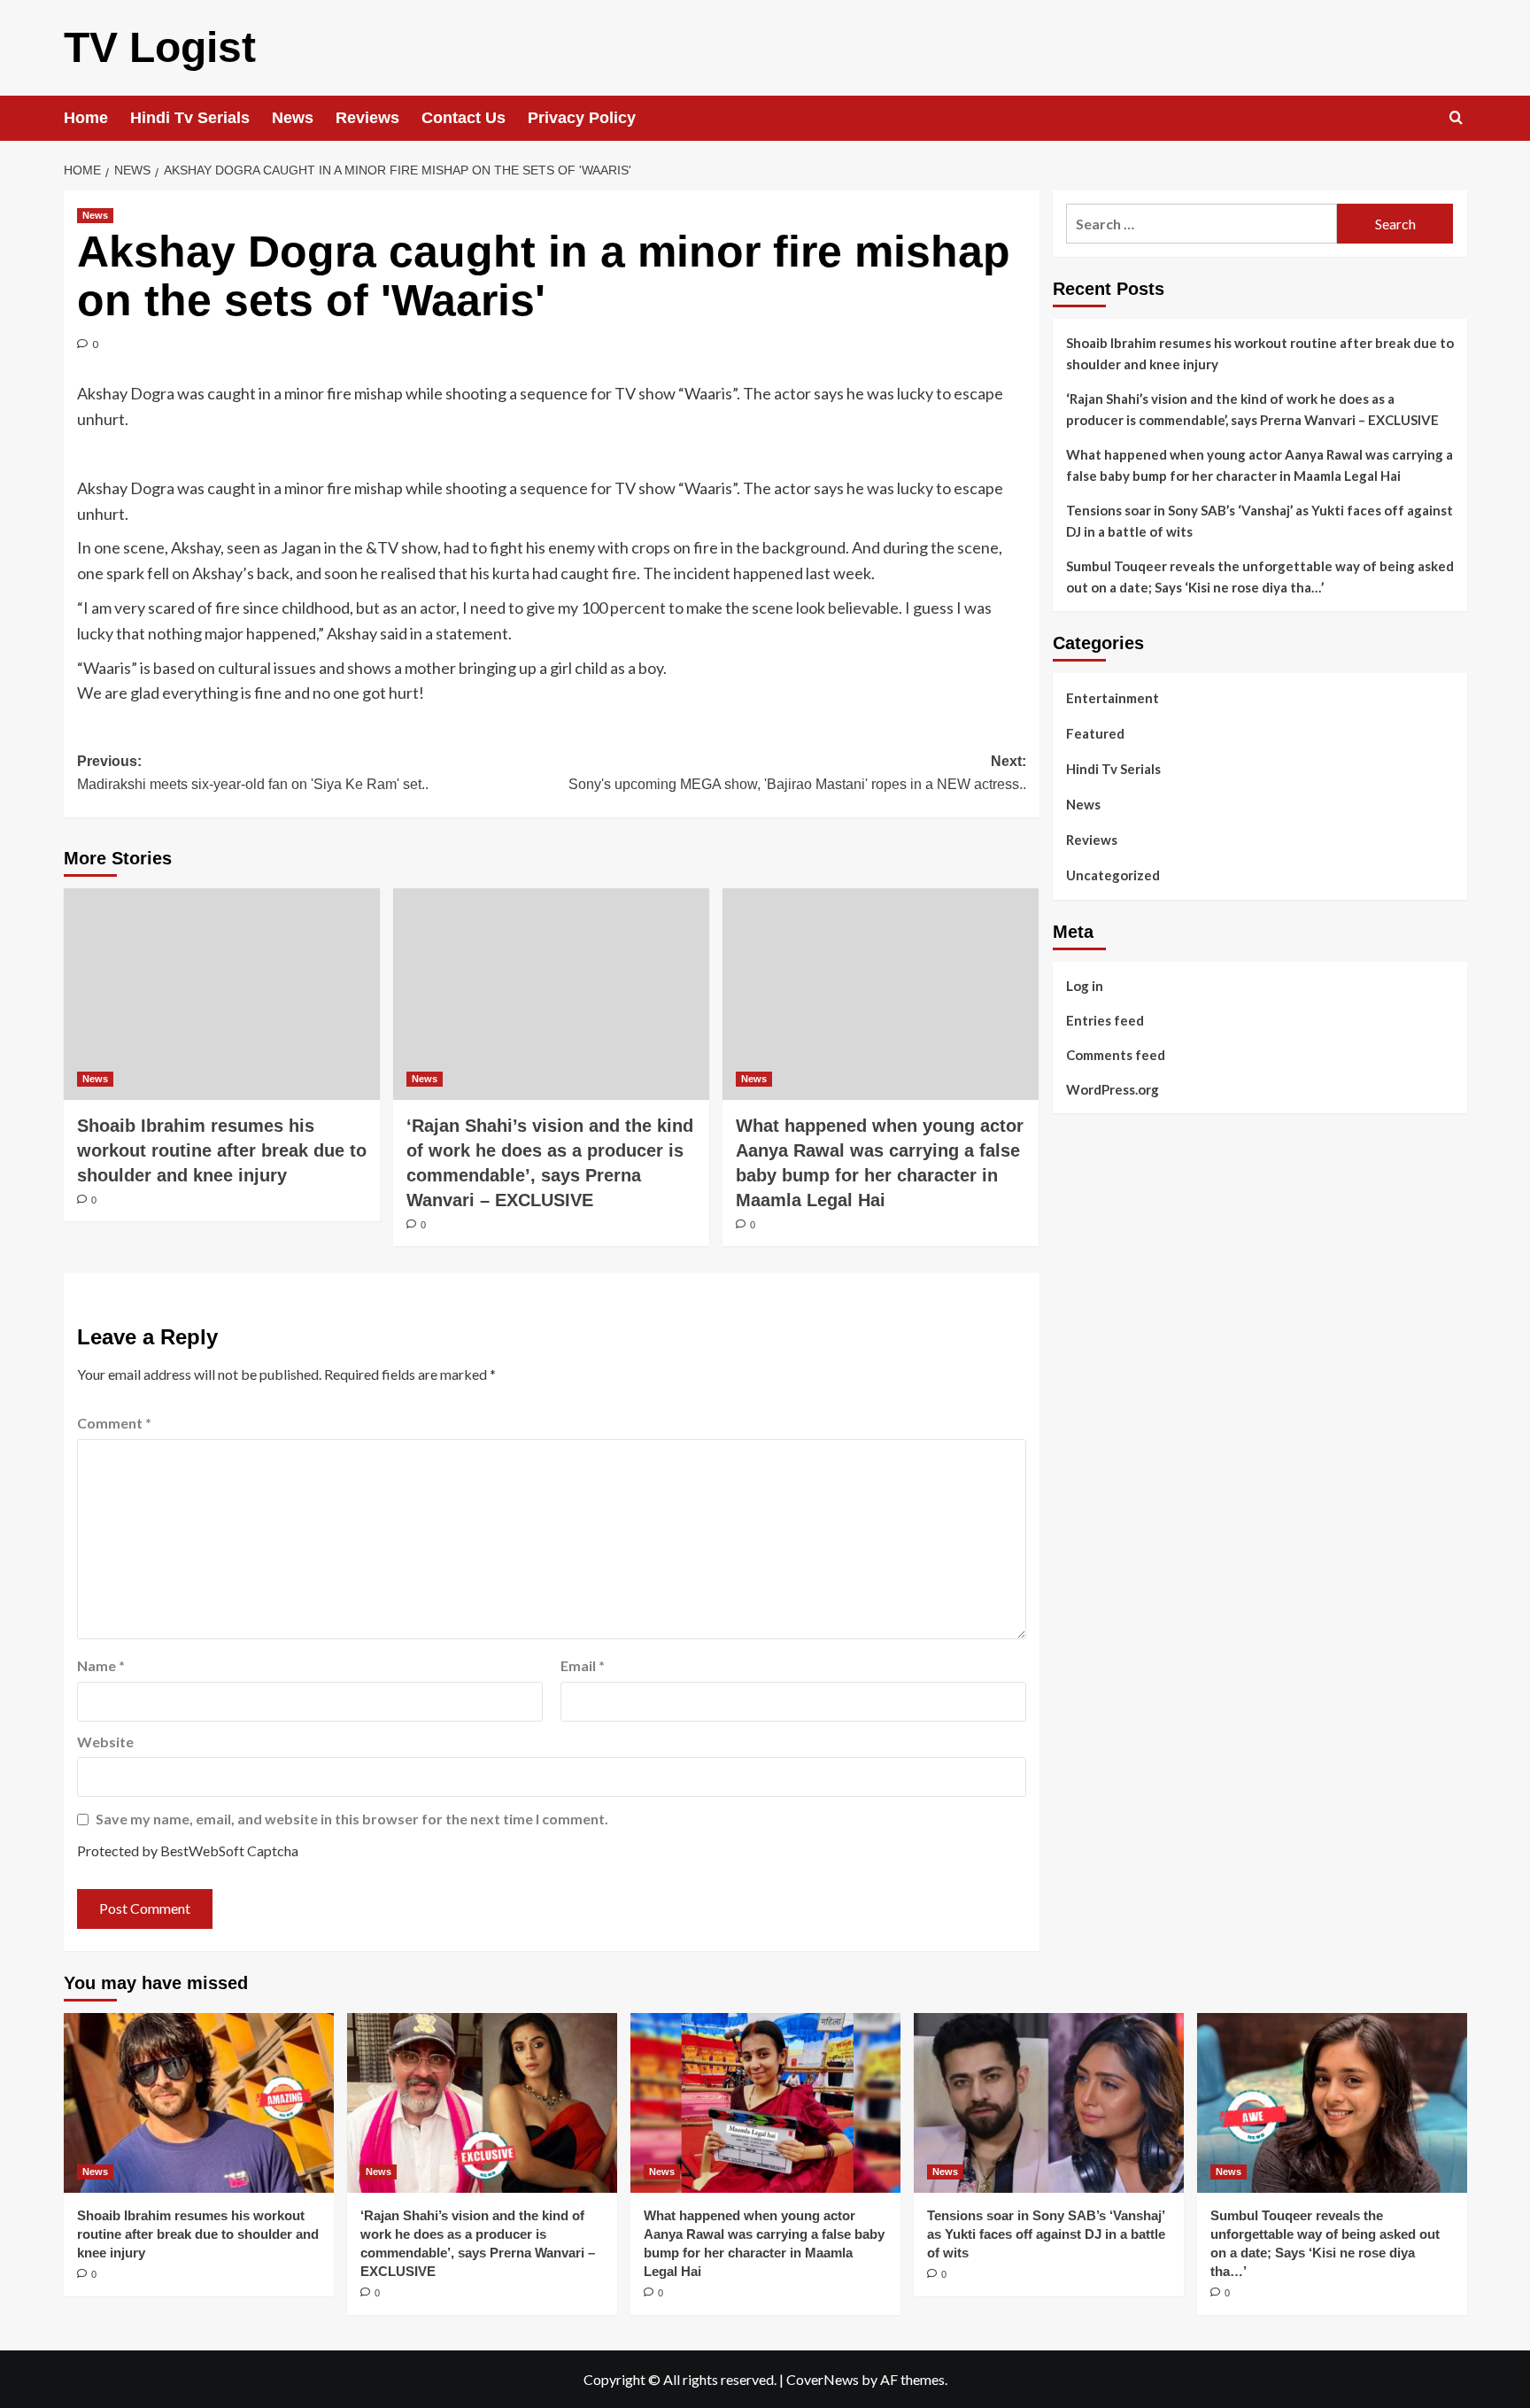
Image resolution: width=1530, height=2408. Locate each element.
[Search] (1456, 118)
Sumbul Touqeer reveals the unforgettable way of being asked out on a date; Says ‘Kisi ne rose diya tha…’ (1260, 577)
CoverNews (823, 2379)
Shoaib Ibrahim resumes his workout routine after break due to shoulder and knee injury (222, 1150)
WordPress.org (1113, 1088)
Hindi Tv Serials (190, 118)
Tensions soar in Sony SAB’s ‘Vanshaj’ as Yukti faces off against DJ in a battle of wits (1260, 521)
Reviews (367, 118)
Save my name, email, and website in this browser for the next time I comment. (352, 1819)
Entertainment (1113, 698)
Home (86, 118)
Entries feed (1105, 1019)
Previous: (253, 773)
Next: (797, 773)
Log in (1085, 985)
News (293, 118)
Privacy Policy (582, 118)
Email (583, 1665)
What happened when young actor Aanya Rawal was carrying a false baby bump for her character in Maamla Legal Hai (1260, 465)
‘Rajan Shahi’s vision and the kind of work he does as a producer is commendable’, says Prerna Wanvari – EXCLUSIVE (1252, 409)
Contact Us (464, 118)
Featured (1095, 733)
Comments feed (1116, 1054)
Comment (114, 1423)
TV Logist (160, 47)
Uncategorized (1113, 875)
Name (101, 1665)
